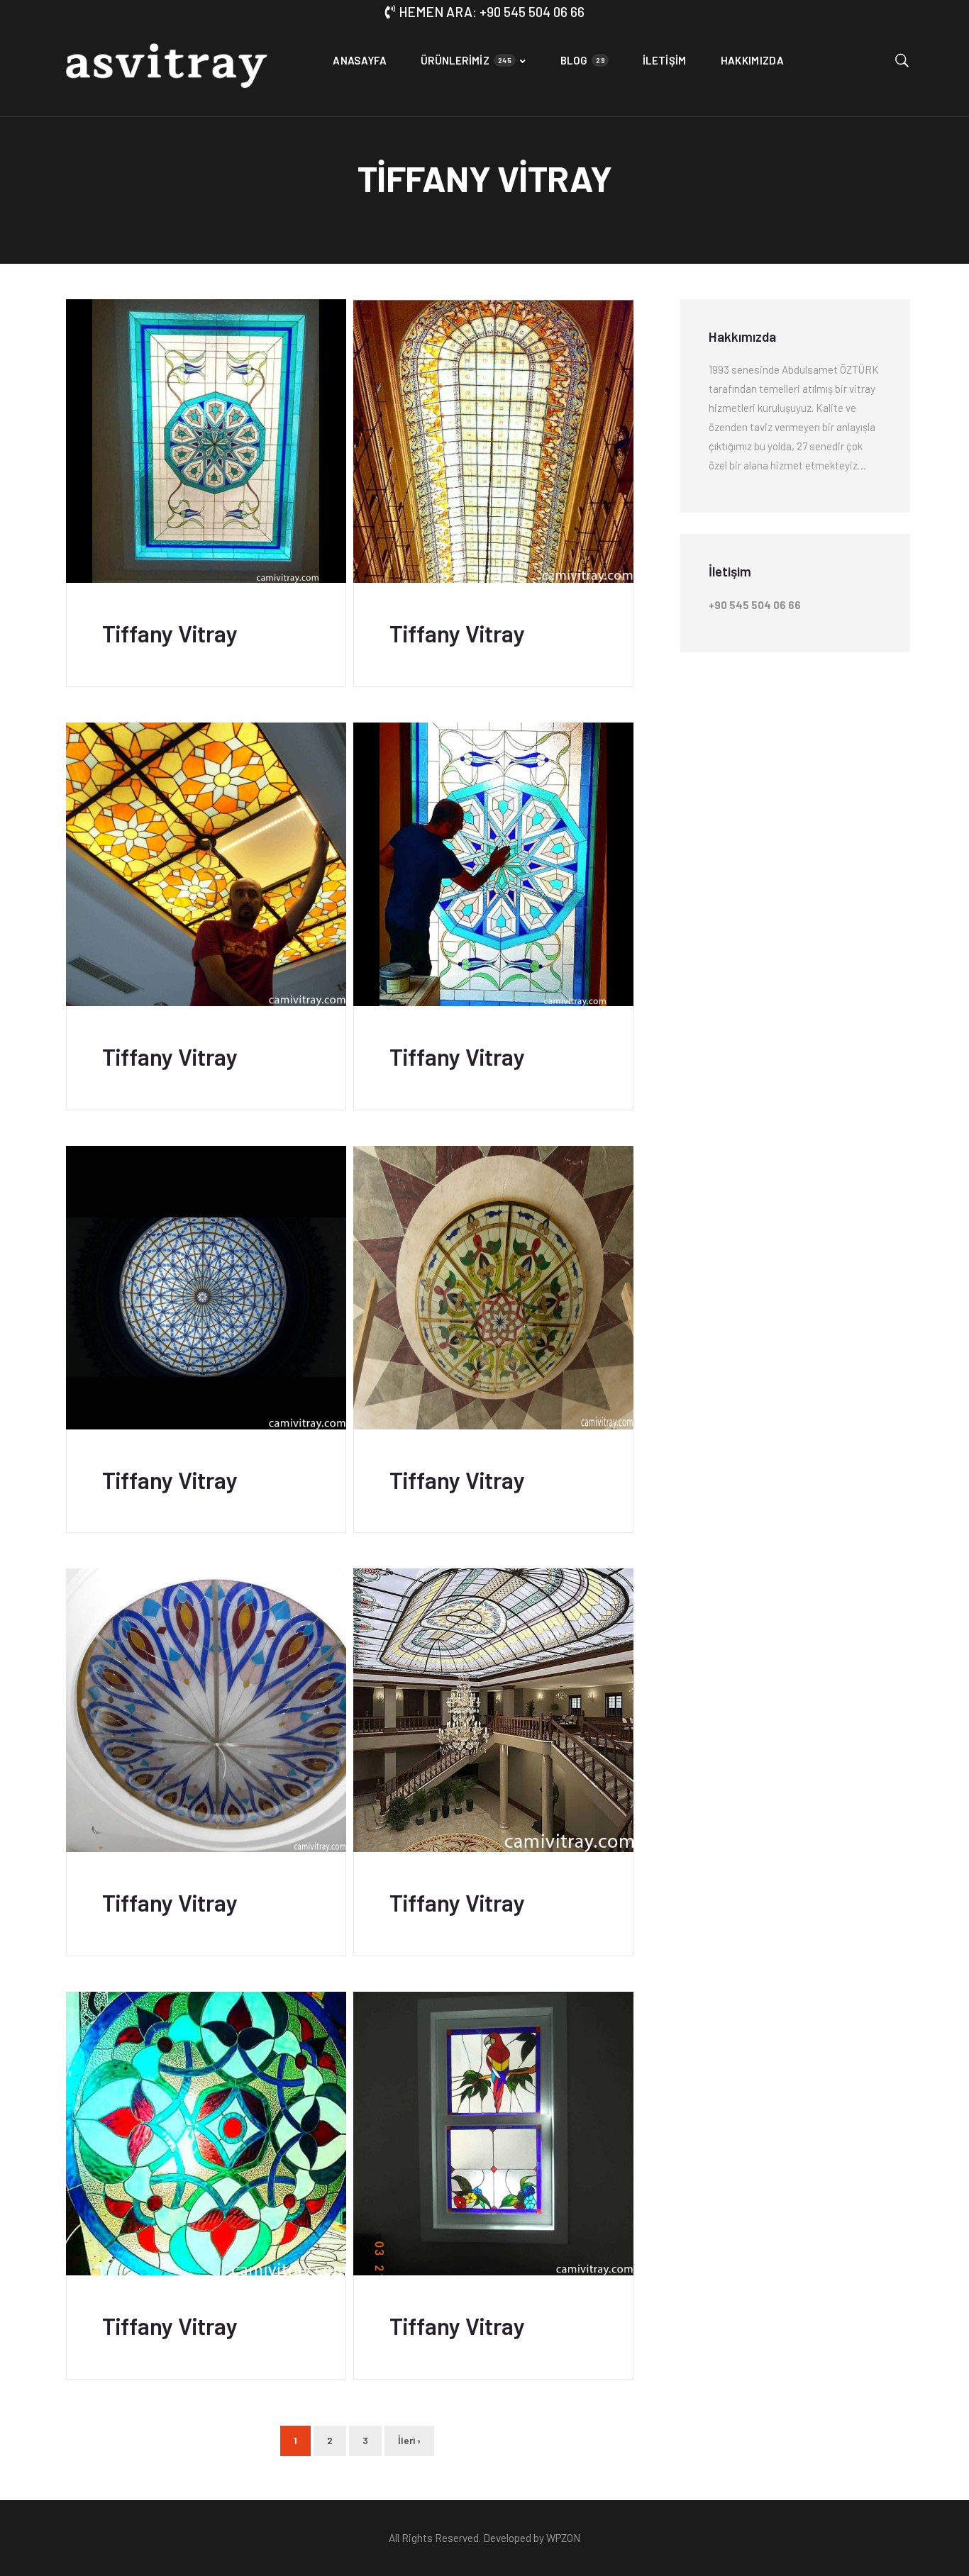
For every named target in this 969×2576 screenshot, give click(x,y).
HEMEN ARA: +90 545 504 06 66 (492, 12)
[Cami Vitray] (166, 70)
